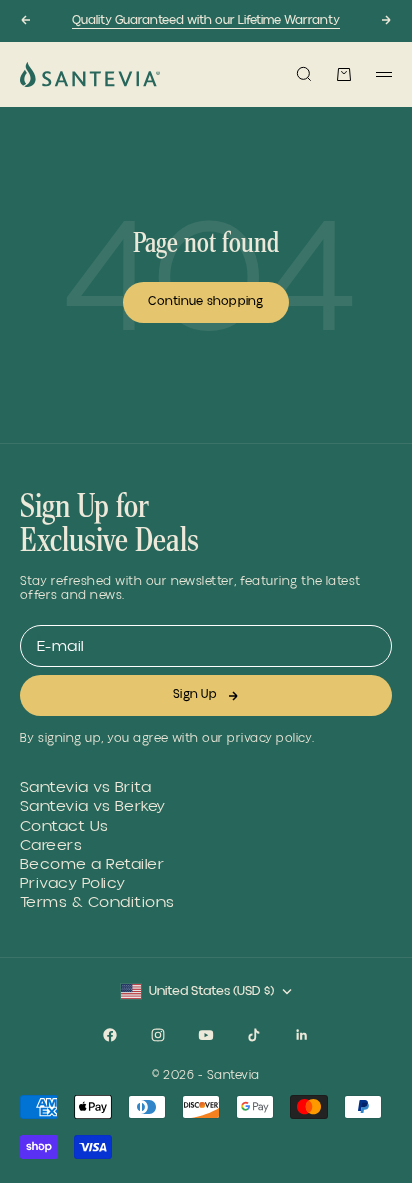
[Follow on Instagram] (158, 1035)
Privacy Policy (73, 883)
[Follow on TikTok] (254, 1035)
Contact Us (64, 826)
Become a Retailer (92, 864)
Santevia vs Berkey (93, 806)
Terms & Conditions (97, 902)
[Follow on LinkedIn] (302, 1035)
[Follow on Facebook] (110, 1035)
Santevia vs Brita (85, 787)
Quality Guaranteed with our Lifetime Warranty (206, 20)
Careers (51, 845)
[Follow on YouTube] (206, 1035)
